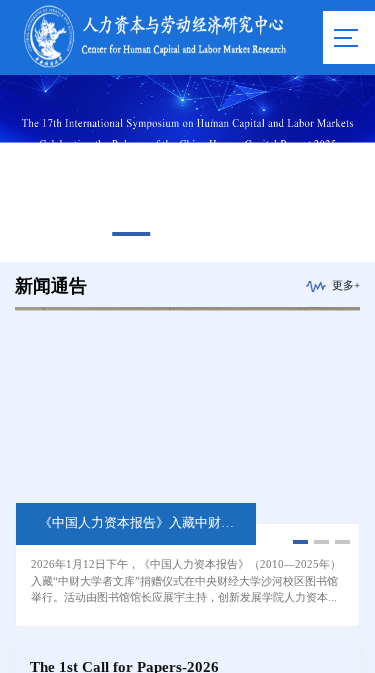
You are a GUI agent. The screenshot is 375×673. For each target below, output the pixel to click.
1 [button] (131, 234)
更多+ (346, 286)
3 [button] (244, 234)
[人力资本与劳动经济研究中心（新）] (155, 67)
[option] (187, 168)
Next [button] (360, 169)
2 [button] (187, 234)
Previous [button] (15, 169)
